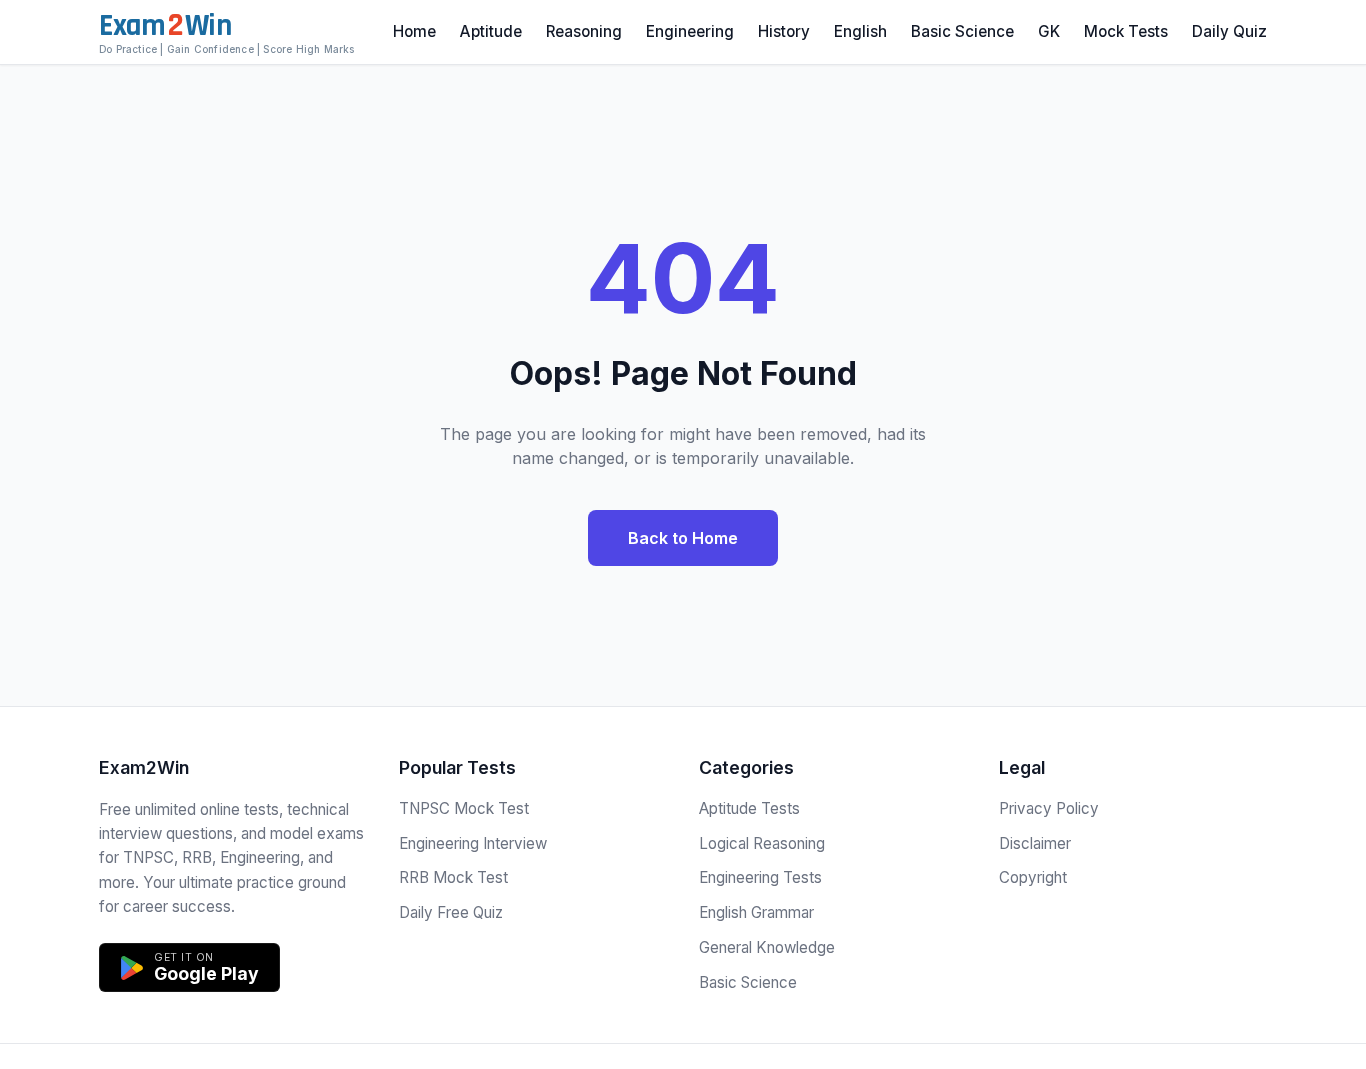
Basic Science (962, 31)
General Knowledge (767, 947)
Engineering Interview (473, 843)
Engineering (690, 31)
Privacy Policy (1049, 808)
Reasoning (584, 31)
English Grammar (756, 912)
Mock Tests (1126, 31)
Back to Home (683, 538)
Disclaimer (1035, 843)
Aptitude (491, 31)
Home (414, 31)
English (860, 31)
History (784, 31)
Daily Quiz (1229, 31)
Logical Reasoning (762, 843)
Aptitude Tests (749, 808)
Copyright (1033, 877)
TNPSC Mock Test (464, 808)
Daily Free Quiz (451, 912)
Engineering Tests (760, 877)
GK (1049, 31)
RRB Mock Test (453, 877)
